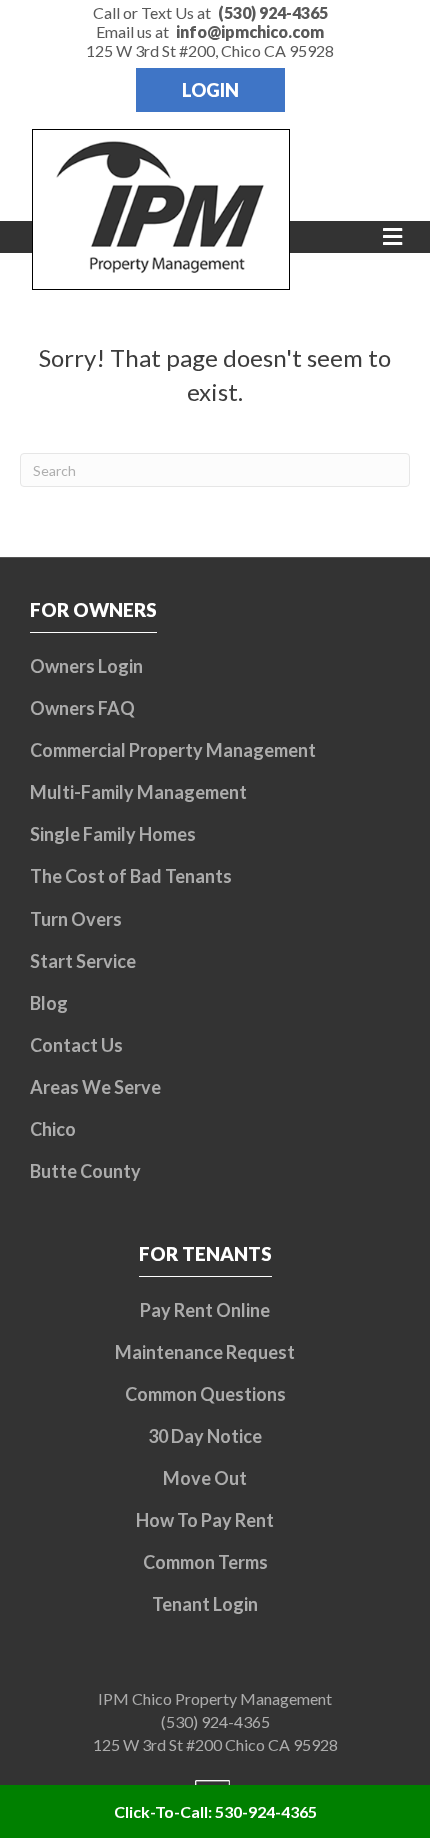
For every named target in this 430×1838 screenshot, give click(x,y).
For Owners (93, 609)
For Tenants (205, 1253)
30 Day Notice (205, 1436)
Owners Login (86, 666)
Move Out (205, 1478)
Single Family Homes (113, 834)
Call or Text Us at (210, 12)
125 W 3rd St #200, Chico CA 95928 (210, 50)
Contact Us (76, 1045)
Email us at (210, 31)
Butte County (85, 1171)
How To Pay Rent (205, 1520)
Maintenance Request (205, 1352)
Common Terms (205, 1562)
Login (210, 90)
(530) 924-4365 (215, 1721)
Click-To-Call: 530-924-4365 (215, 1811)
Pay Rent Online (205, 1310)
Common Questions (205, 1394)
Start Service (83, 961)
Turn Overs (76, 919)
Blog (49, 1003)
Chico (53, 1129)
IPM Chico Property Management (215, 1698)
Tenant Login (205, 1604)
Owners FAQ (82, 708)
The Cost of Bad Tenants (131, 876)
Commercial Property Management (173, 750)
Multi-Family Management (138, 792)
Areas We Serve (95, 1087)
